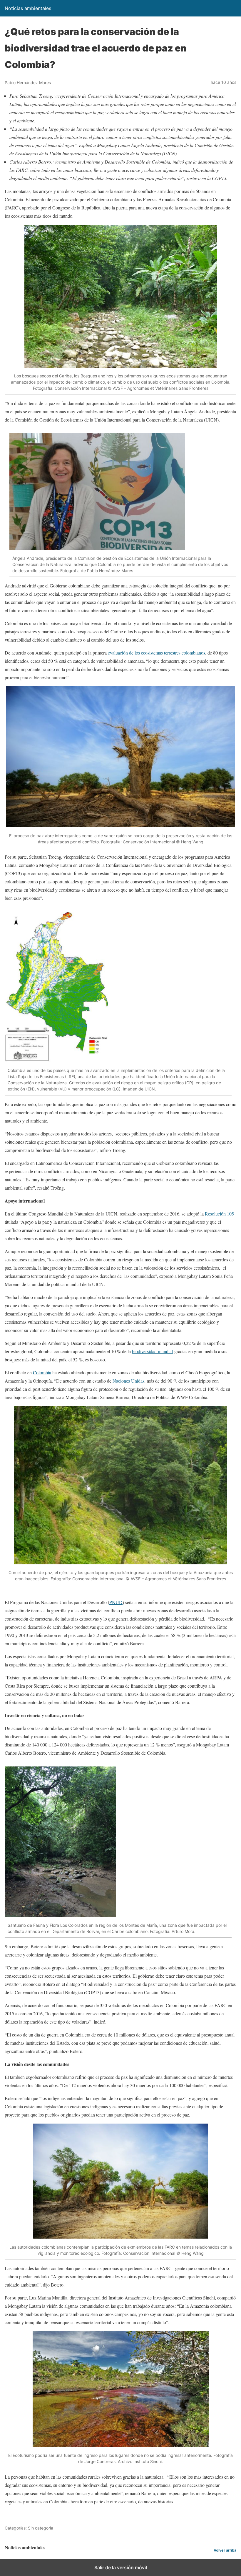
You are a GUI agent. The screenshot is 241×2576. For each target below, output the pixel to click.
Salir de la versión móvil (121, 2567)
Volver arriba (225, 2550)
